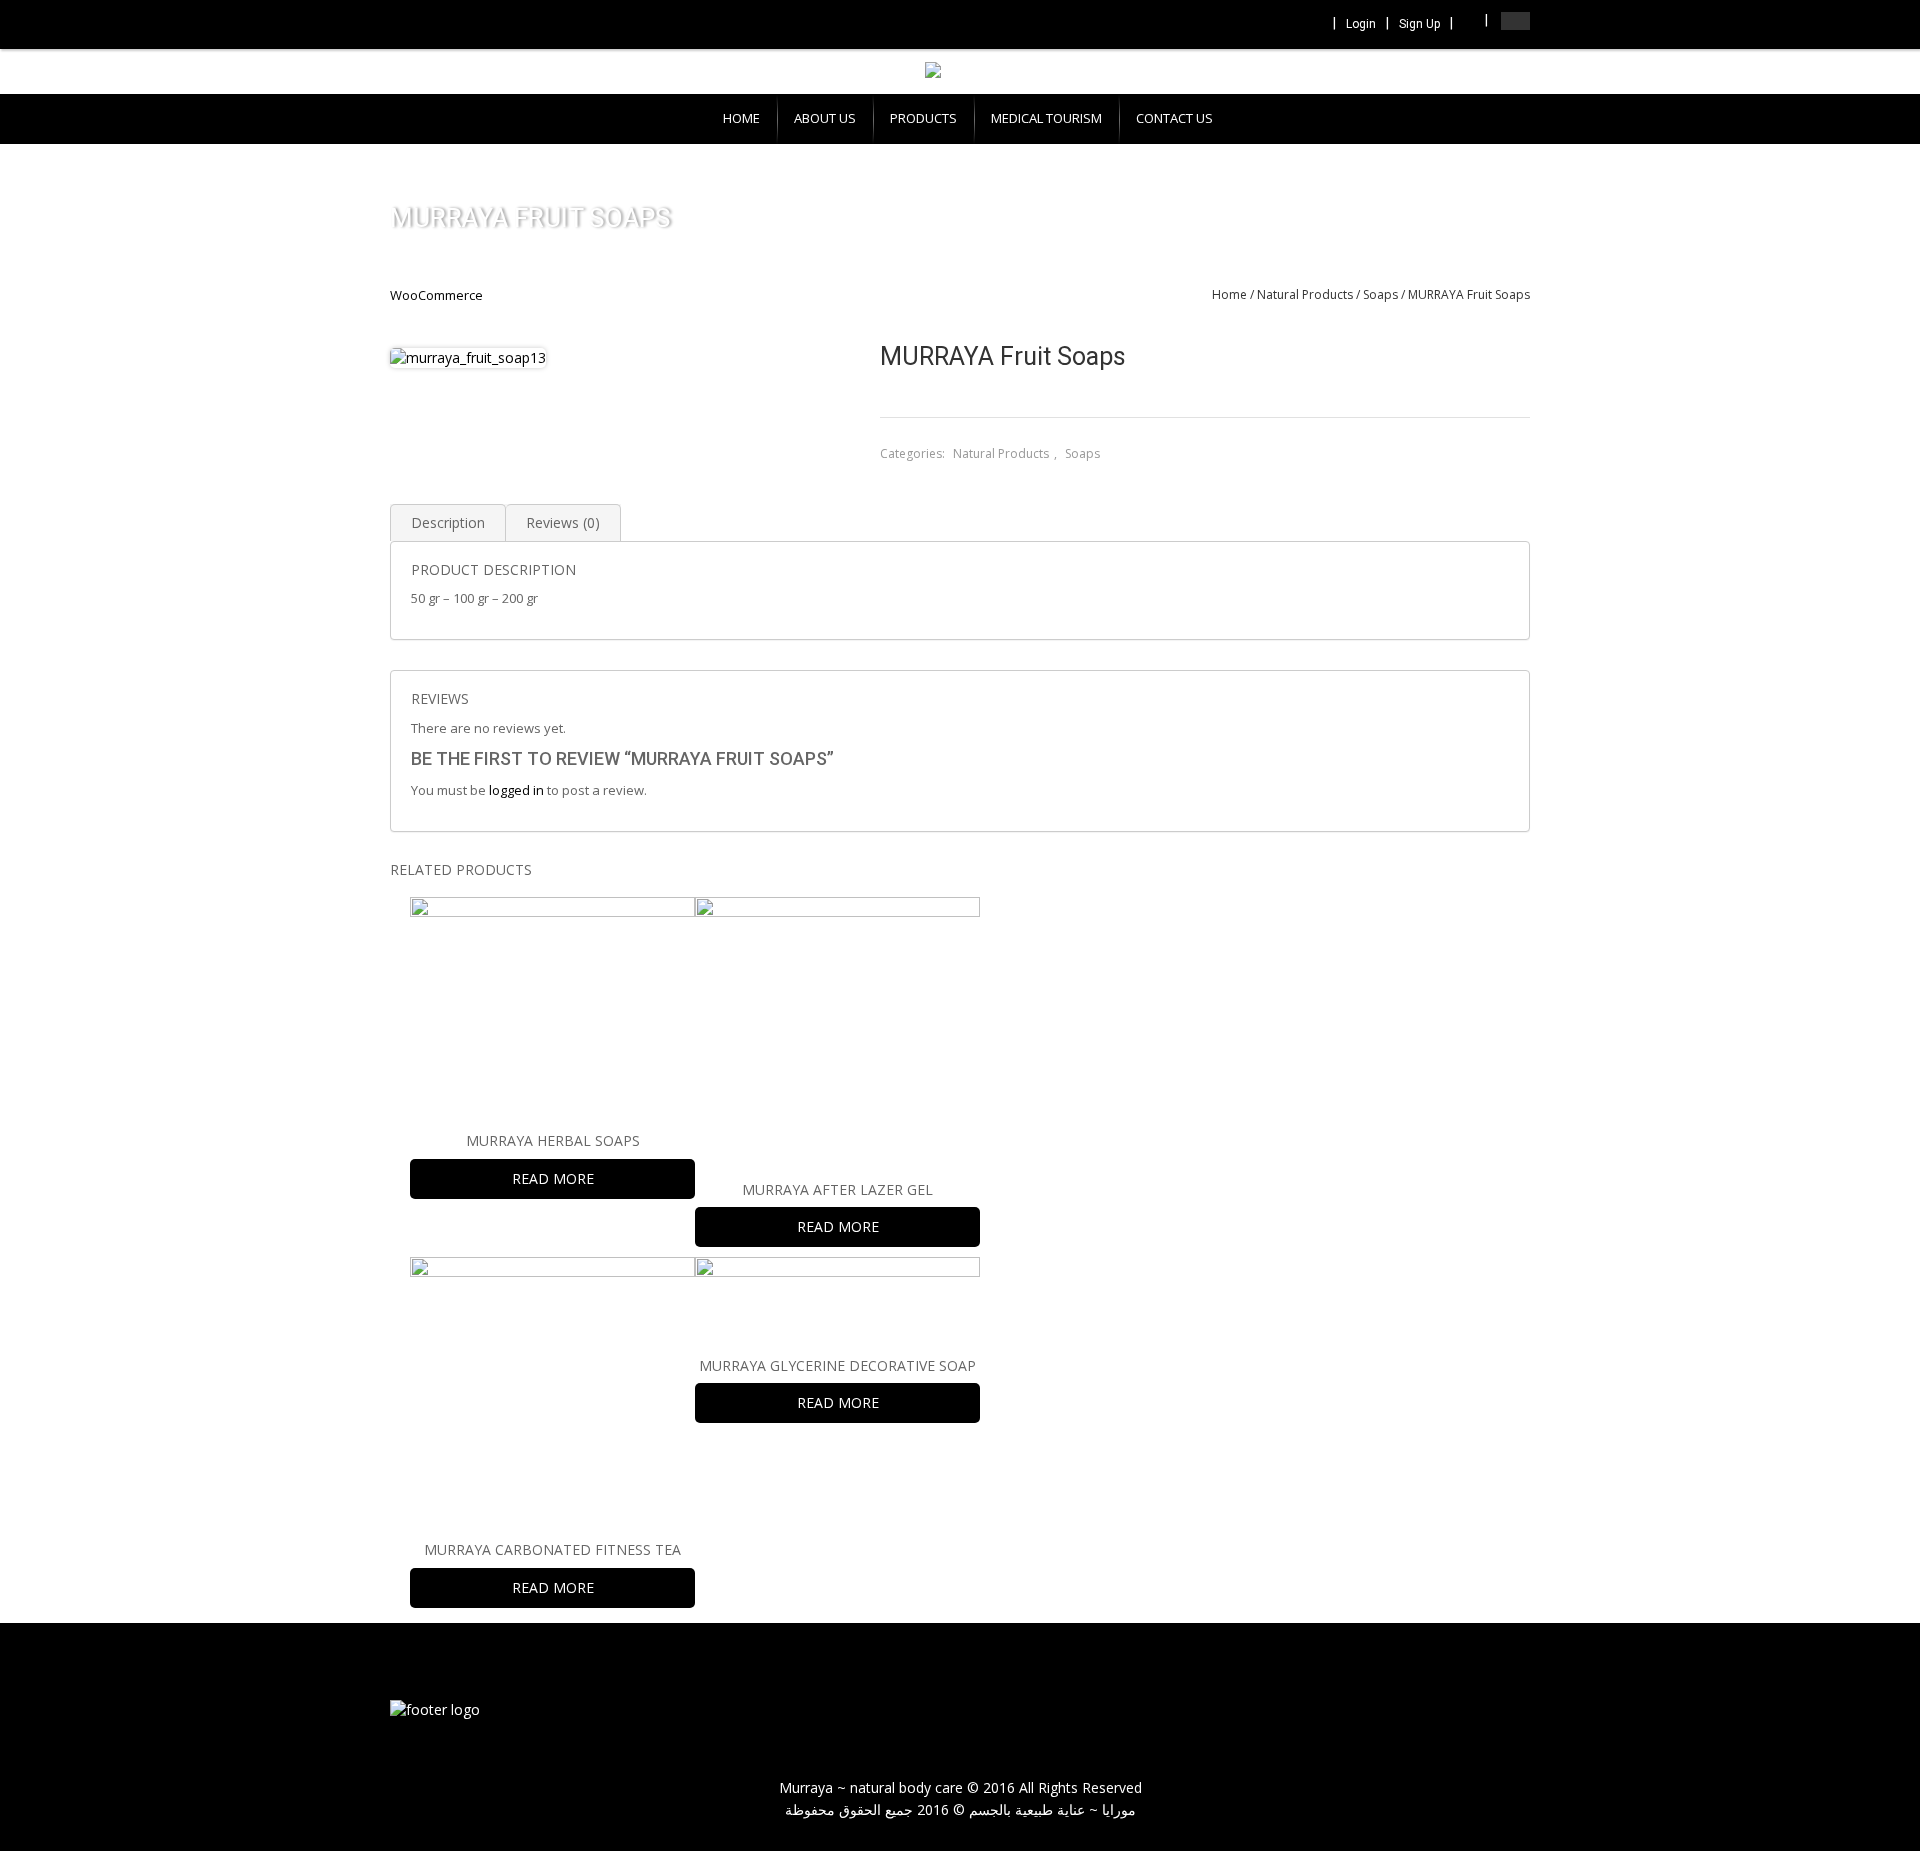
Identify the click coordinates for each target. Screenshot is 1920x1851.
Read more (553, 1178)
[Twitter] (1257, 25)
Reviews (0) (563, 522)
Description (448, 522)
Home (1229, 294)
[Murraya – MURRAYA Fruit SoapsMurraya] (435, 1708)
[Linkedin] (1284, 25)
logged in (516, 790)
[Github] (1311, 25)
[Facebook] (1230, 25)
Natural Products (1305, 294)
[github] (1500, 1712)
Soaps (1380, 294)
